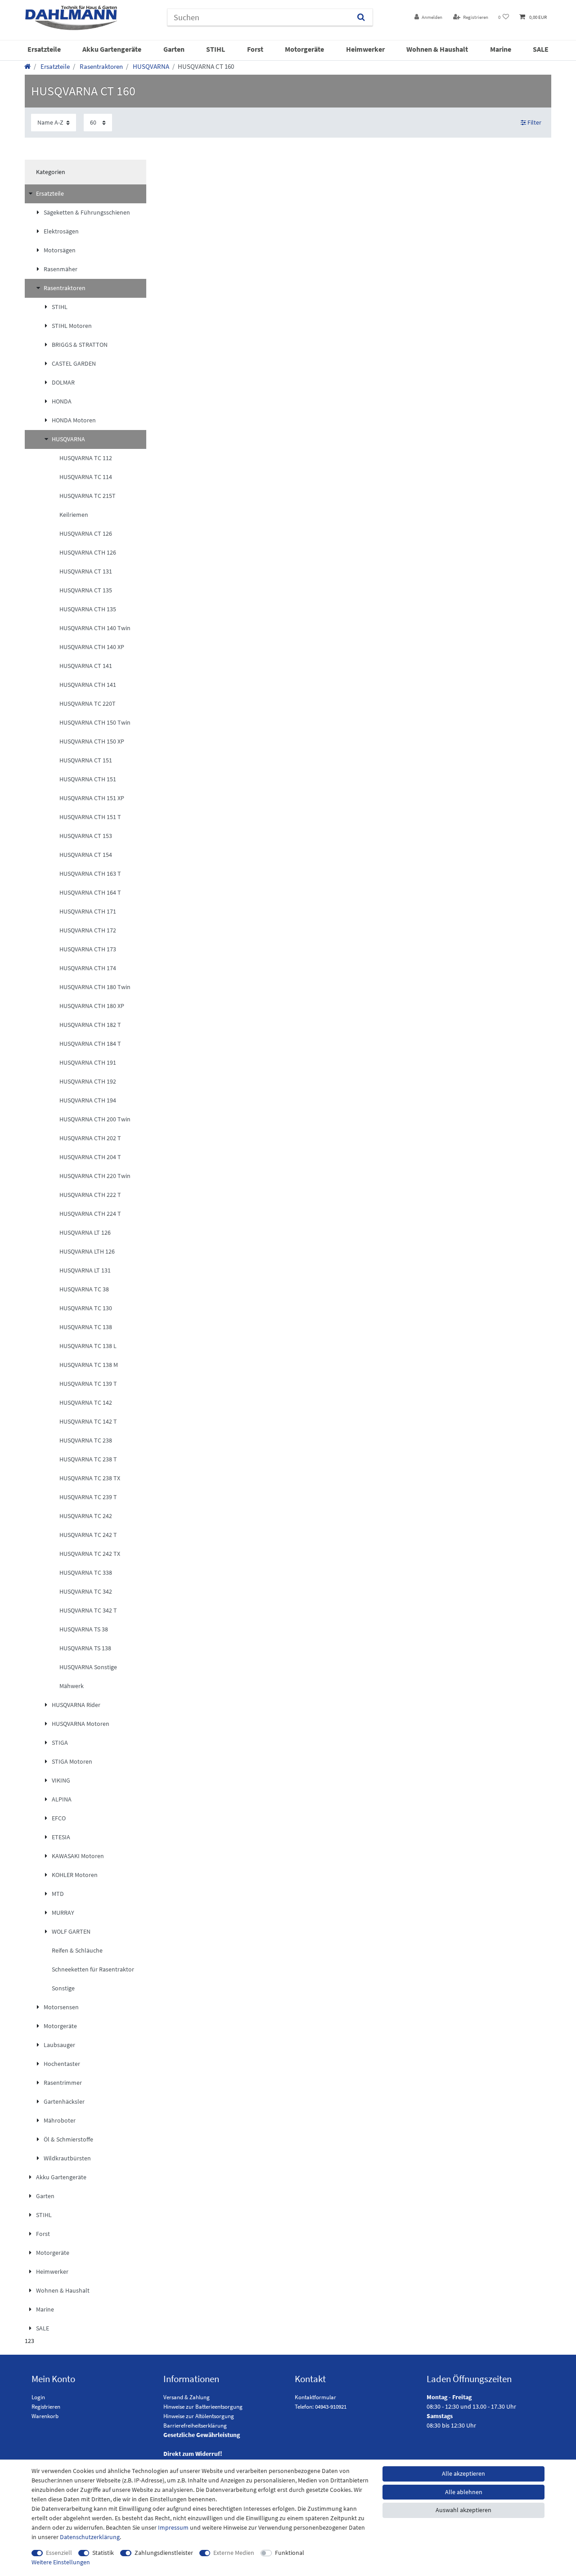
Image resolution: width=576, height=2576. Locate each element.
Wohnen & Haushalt (437, 49)
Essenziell (59, 2553)
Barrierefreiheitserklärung (195, 2426)
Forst (255, 49)
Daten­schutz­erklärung (90, 2537)
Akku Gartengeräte (112, 49)
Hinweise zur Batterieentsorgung (203, 2407)
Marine (501, 49)
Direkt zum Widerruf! (193, 2454)
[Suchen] (361, 17)
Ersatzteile (44, 49)
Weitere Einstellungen (61, 2562)
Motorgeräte (304, 49)
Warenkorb (45, 2416)
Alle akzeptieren (463, 2473)
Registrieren (46, 2407)
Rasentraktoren (101, 66)
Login (38, 2397)
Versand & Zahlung (187, 2397)
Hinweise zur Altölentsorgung (199, 2416)
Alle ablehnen (464, 2492)
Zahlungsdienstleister (164, 2553)
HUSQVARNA (150, 66)
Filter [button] (534, 122)
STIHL (216, 49)
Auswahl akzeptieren (463, 2510)
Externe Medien (234, 2553)
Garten (174, 49)
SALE (541, 49)
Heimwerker (365, 49)
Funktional (290, 2553)
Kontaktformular (315, 2397)
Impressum (173, 2527)
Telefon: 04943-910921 (321, 2407)
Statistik (103, 2553)
